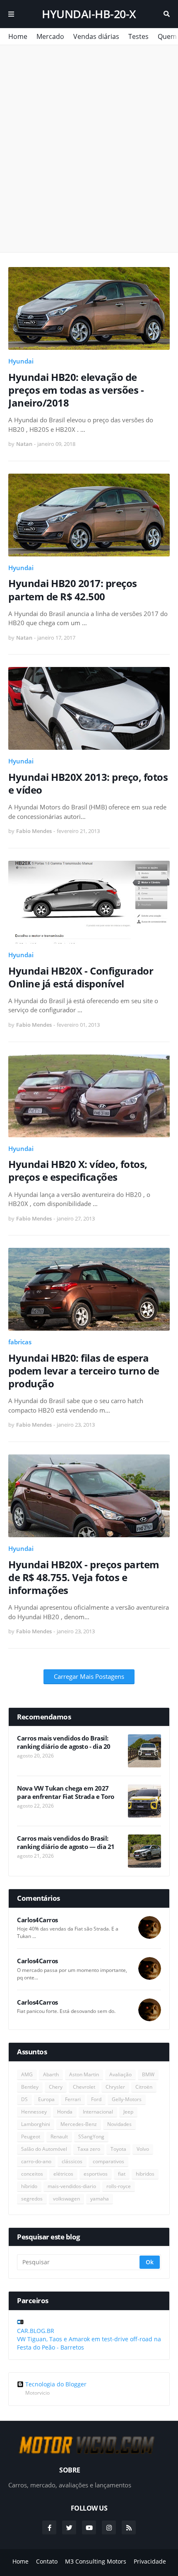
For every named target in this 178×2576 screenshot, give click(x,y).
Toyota (118, 2149)
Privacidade (150, 2561)
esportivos (96, 2174)
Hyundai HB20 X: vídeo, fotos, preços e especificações (78, 1170)
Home (18, 36)
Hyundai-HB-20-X (89, 14)
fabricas (20, 1342)
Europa (46, 2099)
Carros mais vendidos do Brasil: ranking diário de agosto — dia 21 (66, 1843)
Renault (59, 2137)
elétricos (63, 2174)
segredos (32, 2199)
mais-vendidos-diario (72, 2186)
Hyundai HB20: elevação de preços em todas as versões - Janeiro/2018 (76, 390)
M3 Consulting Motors (96, 2561)
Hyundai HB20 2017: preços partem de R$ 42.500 (73, 590)
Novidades (119, 2124)
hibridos (145, 2174)
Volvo (143, 2149)
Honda (65, 2112)
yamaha (100, 2199)
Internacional (98, 2112)
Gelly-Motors (127, 2099)
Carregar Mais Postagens (89, 1676)
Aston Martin (84, 2074)
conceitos (32, 2174)
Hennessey (34, 2112)
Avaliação (120, 2074)
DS (24, 2099)
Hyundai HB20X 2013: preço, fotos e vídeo (88, 783)
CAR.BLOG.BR (36, 2331)
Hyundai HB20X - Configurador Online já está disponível (81, 977)
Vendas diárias (96, 36)
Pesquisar (167, 14)
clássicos (72, 2161)
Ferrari (73, 2099)
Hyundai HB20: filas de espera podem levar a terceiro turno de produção (84, 1371)
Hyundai (21, 361)
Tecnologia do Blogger (56, 2384)
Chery (56, 2087)
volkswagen (66, 2199)
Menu (11, 14)
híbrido (29, 2186)
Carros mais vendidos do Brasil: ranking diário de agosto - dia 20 (64, 1742)
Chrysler (115, 2087)
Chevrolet (84, 2087)
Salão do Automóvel (44, 2149)
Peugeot (31, 2137)
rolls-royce (119, 2186)
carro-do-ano (36, 2161)
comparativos (108, 2161)
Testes (138, 36)
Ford (96, 2099)
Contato (47, 2561)
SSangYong (91, 2137)
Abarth (51, 2074)
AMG (27, 2074)
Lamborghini (36, 2124)
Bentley (30, 2087)
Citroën (144, 2087)
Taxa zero (89, 2149)
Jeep (128, 2112)
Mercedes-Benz (79, 2124)
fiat (122, 2174)
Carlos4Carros (37, 1920)
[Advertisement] (89, 149)
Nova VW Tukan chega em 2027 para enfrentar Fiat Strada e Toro (66, 1792)
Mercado (50, 36)
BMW (148, 2074)
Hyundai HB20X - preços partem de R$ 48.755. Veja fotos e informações (84, 1577)
